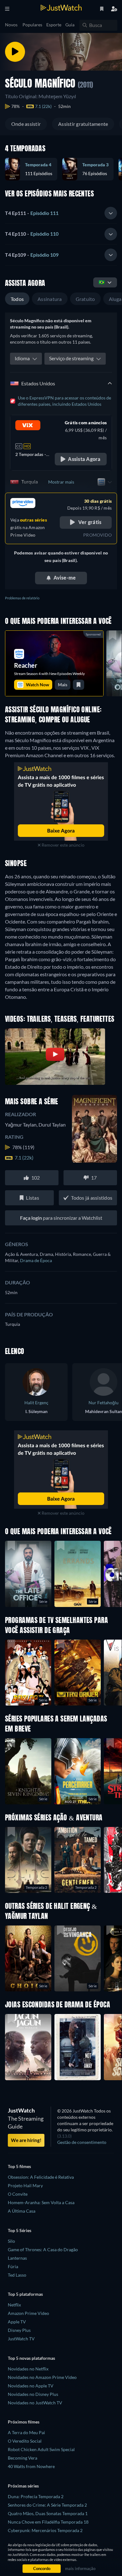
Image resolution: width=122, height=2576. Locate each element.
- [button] (32, 213)
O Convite (18, 2194)
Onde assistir (26, 124)
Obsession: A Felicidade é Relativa (41, 2177)
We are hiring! (26, 2140)
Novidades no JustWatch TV (35, 2403)
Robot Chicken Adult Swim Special (41, 2449)
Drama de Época (36, 1260)
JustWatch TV (21, 2339)
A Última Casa (22, 2211)
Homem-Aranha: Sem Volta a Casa (41, 2202)
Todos (17, 299)
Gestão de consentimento (82, 2142)
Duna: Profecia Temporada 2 (36, 2496)
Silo (11, 2241)
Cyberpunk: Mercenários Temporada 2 (45, 2530)
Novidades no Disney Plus (33, 2394)
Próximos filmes (24, 2422)
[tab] (61, 213)
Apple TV (17, 2322)
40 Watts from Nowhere (31, 2466)
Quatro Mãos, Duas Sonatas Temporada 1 (48, 2513)
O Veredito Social (25, 2441)
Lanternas (17, 2258)
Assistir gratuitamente (83, 124)
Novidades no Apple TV (31, 2386)
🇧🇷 (102, 282)
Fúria (13, 2266)
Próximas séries (23, 2486)
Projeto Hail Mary (25, 2185)
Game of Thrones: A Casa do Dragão (43, 2249)
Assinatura (50, 299)
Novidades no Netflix (28, 2369)
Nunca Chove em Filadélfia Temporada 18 (48, 2522)
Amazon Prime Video (28, 2313)
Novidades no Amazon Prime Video (42, 2377)
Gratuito (85, 299)
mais (63, 685)
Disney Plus (19, 2330)
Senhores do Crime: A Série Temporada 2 (47, 2505)
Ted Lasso (17, 2275)
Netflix (14, 2305)
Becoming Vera (23, 2458)
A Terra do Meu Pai (26, 2432)
